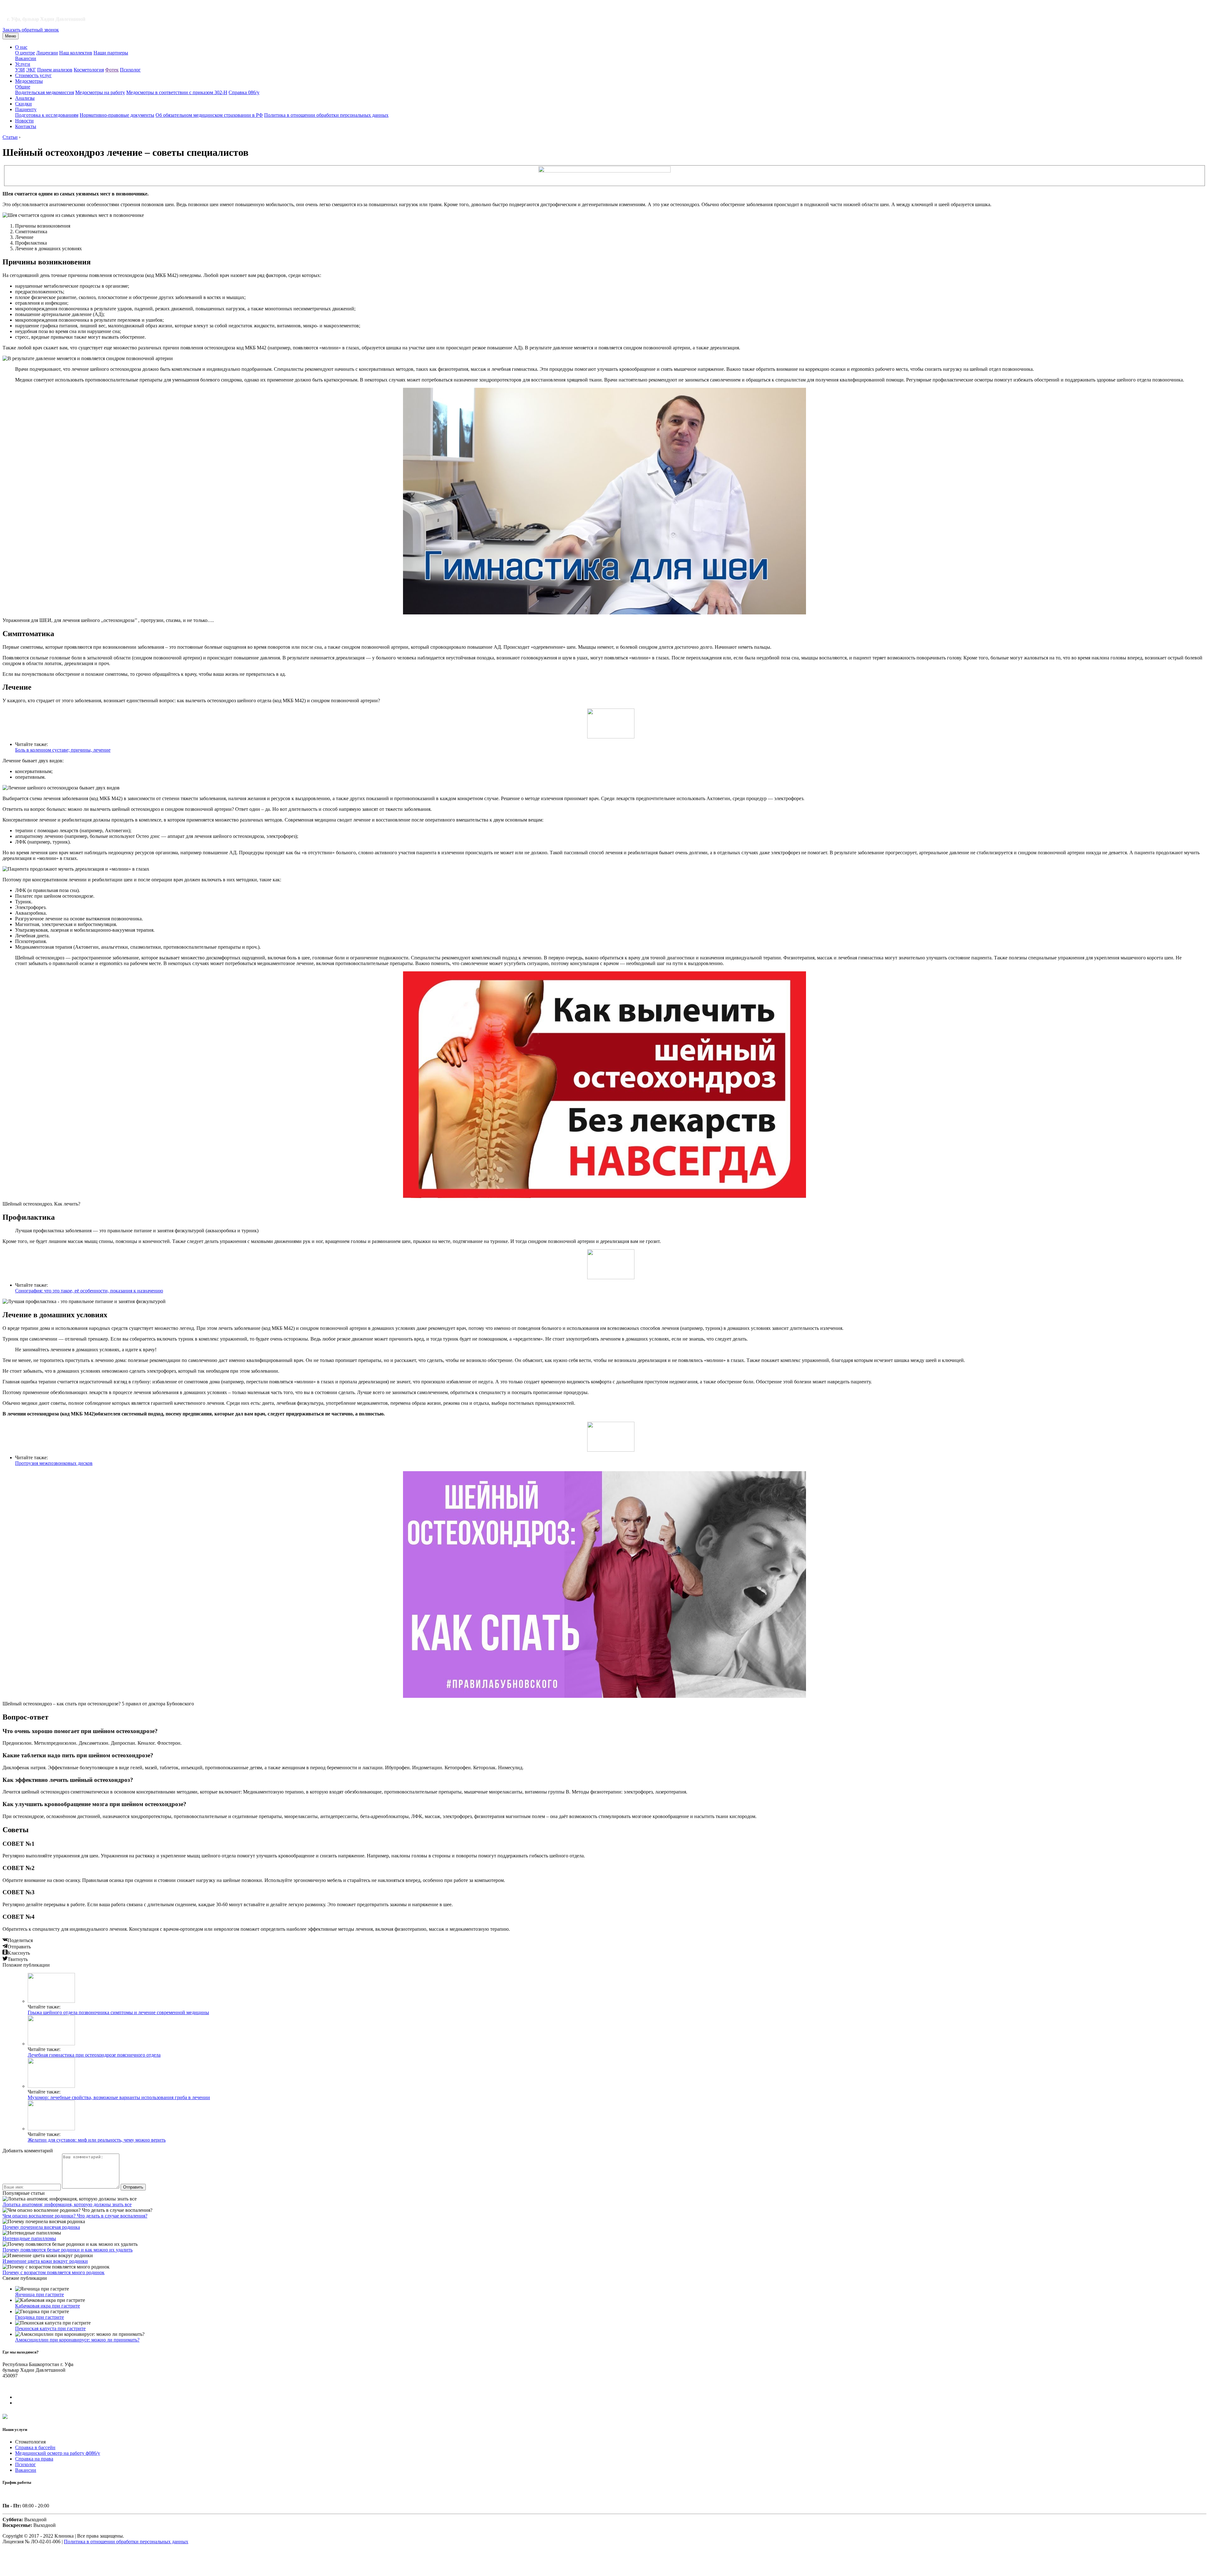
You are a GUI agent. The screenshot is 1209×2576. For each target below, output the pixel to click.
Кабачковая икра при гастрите (48, 2306)
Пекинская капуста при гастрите (50, 2328)
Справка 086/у (244, 92)
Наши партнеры (111, 53)
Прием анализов (55, 70)
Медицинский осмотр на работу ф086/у (58, 2453)
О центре (25, 53)
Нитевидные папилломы (29, 2238)
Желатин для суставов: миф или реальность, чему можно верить (97, 2140)
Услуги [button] (23, 64)
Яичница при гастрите (40, 2294)
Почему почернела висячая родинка (41, 2227)
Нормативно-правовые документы (117, 115)
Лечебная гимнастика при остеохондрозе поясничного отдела (94, 2055)
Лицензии (47, 53)
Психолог (130, 70)
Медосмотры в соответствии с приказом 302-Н (177, 92)
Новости (24, 121)
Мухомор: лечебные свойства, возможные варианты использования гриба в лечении (119, 2097)
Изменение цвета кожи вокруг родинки (45, 2261)
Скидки (23, 104)
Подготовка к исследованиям (47, 115)
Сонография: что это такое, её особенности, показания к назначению (89, 1291)
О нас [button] (21, 47)
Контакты (26, 126)
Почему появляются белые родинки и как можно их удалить (68, 2250)
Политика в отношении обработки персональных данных (326, 115)
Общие (23, 87)
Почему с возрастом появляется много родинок (54, 2272)
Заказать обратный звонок (31, 30)
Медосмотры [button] (29, 81)
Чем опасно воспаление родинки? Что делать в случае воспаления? (75, 2216)
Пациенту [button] (26, 109)
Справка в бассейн (35, 2447)
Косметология (89, 70)
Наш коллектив (76, 53)
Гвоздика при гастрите (40, 2317)
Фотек (112, 70)
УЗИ (20, 70)
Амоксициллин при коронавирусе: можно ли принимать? (77, 2340)
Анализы (25, 98)
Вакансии (26, 58)
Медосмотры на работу (100, 92)
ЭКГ (31, 70)
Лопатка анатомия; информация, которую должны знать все (67, 2204)
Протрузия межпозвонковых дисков (54, 1463)
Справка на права (34, 2459)
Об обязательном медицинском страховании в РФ (209, 115)
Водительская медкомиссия (45, 92)
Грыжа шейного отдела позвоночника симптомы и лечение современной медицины (118, 2012)
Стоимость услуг (33, 75)
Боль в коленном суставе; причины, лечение (63, 750)
